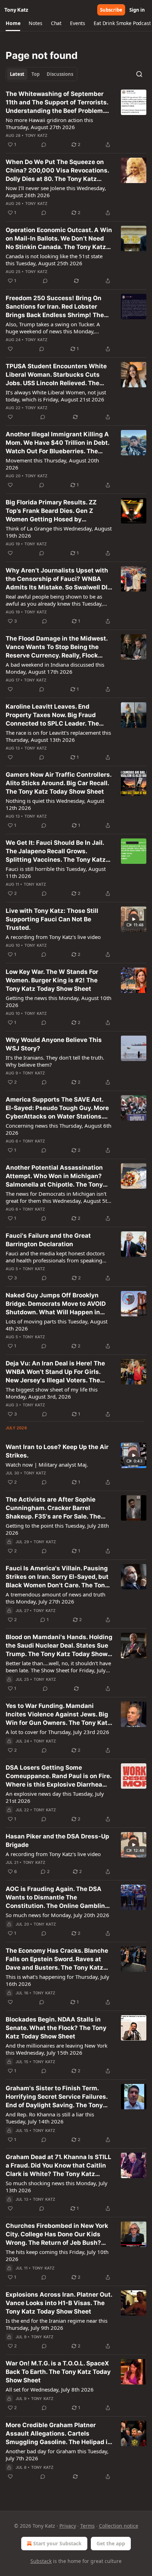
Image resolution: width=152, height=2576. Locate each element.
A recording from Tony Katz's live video (53, 937)
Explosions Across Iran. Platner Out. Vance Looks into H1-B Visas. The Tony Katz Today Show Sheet (59, 2303)
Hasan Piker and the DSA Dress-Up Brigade (57, 1841)
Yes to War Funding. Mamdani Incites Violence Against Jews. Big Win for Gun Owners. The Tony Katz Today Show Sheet (58, 1715)
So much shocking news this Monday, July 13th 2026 (57, 2187)
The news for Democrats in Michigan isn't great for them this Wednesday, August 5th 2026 (58, 1197)
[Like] (10, 349)
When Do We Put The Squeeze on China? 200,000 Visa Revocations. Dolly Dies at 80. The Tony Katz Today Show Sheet (57, 171)
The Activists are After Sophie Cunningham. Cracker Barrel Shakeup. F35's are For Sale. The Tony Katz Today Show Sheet (53, 1508)
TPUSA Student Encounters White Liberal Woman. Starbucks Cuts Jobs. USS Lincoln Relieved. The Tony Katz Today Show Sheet (56, 375)
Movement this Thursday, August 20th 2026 (52, 464)
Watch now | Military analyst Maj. (47, 1465)
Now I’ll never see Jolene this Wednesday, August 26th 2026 (56, 192)
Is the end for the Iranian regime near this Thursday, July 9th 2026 (57, 2324)
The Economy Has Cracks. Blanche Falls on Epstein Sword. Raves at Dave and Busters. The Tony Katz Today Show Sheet (57, 1959)
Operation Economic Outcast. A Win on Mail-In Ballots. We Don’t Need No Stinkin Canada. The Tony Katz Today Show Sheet (59, 239)
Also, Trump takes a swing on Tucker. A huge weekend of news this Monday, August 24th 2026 (53, 328)
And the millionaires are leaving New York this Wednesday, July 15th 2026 (57, 2049)
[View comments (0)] (44, 145)
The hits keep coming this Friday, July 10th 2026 (57, 2255)
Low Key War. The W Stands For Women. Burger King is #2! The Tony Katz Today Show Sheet (52, 980)
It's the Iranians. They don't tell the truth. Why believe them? (55, 1061)
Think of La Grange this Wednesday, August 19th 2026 (59, 532)
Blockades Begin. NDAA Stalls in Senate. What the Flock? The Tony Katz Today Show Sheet (56, 2028)
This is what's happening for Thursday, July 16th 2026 (57, 1980)
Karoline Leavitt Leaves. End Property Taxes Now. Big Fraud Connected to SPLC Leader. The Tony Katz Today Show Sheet (52, 715)
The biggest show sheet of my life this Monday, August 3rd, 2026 (52, 1393)
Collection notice (119, 2526)
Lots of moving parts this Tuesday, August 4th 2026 (57, 1325)
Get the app (111, 2543)
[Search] (139, 74)
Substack (41, 2561)
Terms (87, 2526)
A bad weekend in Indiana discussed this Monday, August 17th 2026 (55, 668)
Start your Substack (57, 2543)
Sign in (137, 10)
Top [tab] (36, 74)
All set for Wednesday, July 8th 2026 (50, 2389)
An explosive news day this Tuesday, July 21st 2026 (55, 1797)
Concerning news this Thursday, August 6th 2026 (59, 1129)
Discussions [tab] (60, 74)
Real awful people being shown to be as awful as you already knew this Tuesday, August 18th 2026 (54, 600)
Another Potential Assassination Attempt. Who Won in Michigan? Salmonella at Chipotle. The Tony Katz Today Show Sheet (54, 1176)
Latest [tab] (17, 74)
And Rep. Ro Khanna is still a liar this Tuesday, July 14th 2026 (50, 2118)
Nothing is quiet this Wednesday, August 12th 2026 (55, 804)
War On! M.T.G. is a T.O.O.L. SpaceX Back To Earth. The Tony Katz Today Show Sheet (58, 2372)
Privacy (68, 2526)
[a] (134, 919)
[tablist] (42, 74)
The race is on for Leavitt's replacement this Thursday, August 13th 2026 (58, 736)
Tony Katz (36, 135)
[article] (76, 119)
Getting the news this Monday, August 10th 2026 (59, 1001)
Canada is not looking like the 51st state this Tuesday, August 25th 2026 (54, 260)
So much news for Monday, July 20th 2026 (57, 1915)
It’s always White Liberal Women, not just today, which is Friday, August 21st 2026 (56, 396)
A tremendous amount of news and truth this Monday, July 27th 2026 (55, 1598)
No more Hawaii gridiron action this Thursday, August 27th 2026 (49, 123)
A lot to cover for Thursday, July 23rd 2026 (57, 1732)
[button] (13, 23)
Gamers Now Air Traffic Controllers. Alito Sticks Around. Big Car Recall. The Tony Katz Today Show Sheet (59, 783)
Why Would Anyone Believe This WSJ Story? (54, 1044)
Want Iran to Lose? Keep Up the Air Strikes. (57, 1451)
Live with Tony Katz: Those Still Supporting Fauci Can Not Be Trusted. (52, 919)
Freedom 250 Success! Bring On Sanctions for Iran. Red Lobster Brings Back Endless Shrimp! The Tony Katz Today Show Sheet (55, 307)
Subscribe (111, 10)
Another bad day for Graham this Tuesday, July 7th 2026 (57, 2455)
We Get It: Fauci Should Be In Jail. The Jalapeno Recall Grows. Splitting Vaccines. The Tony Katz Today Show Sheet (56, 851)
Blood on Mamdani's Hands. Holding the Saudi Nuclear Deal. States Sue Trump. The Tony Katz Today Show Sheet (59, 1646)
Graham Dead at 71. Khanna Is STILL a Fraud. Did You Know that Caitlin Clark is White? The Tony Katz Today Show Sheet (59, 2166)
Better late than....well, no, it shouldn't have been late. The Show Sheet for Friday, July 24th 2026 (58, 1667)
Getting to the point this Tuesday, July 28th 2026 (57, 1529)
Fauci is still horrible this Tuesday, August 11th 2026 (56, 872)
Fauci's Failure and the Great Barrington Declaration (48, 1240)
